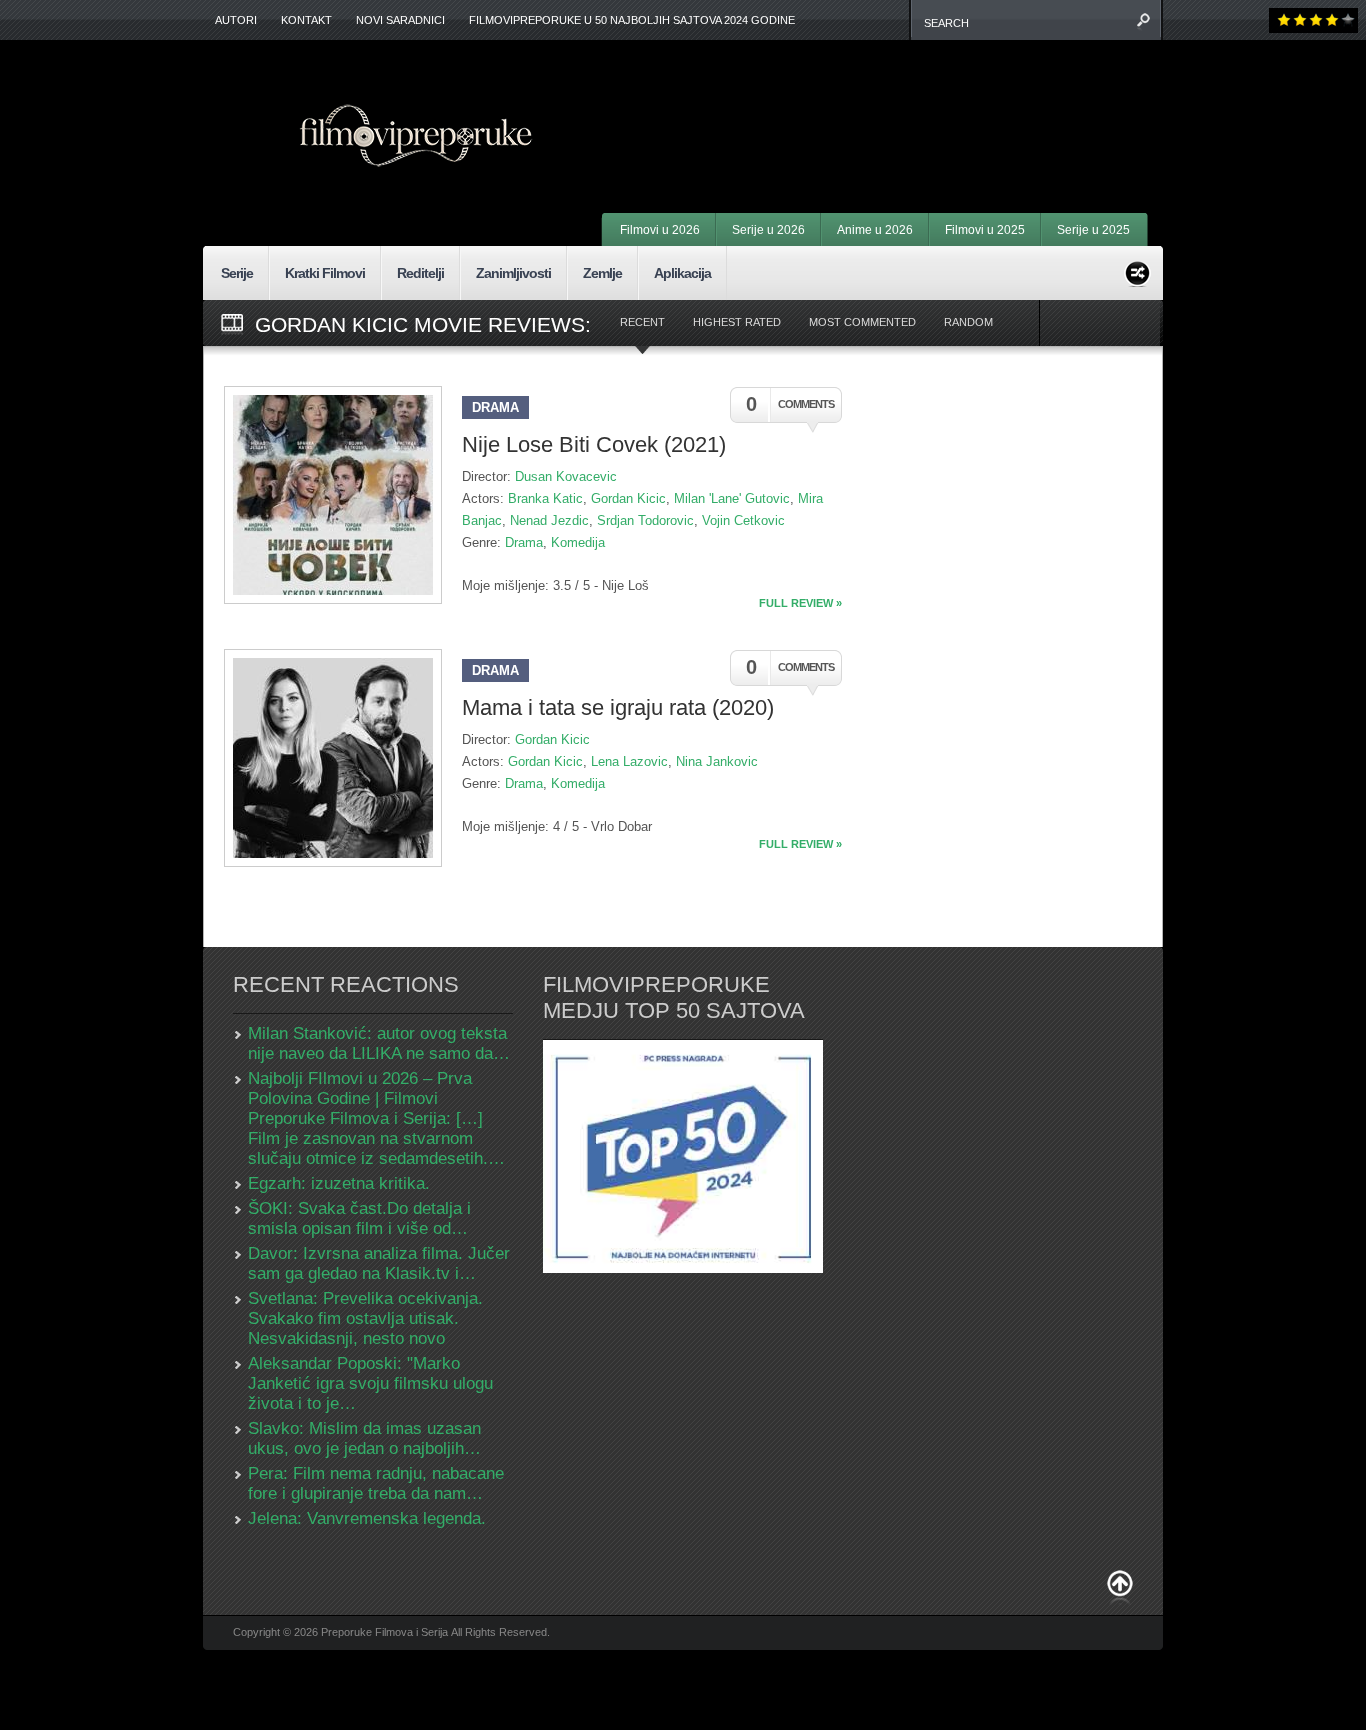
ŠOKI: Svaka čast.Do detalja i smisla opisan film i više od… (359, 1218)
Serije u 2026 (768, 230)
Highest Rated (737, 322)
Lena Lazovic (629, 761)
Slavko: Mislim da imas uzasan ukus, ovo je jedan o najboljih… (364, 1438)
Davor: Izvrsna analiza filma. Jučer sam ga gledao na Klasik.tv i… (379, 1263)
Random (968, 322)
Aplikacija (682, 273)
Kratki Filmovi (325, 273)
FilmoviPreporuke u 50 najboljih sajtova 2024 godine (632, 20)
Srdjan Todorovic (645, 520)
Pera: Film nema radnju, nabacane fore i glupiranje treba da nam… (376, 1483)
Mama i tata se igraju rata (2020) (618, 707)
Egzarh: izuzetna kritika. (339, 1183)
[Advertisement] (899, 100)
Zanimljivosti (513, 273)
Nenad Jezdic (549, 520)
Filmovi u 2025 (985, 230)
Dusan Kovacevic (566, 476)
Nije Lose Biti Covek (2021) (594, 444)
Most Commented (862, 322)
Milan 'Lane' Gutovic (732, 498)
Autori (236, 20)
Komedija (578, 542)
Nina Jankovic (717, 761)
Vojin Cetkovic (743, 520)
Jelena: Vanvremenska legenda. (367, 1518)
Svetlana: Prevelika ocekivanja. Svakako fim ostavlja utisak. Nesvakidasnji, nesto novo (365, 1318)
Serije (237, 273)
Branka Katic (545, 498)
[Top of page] (1120, 1587)
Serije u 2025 (1093, 230)
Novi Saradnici (400, 20)
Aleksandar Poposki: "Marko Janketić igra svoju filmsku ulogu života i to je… (370, 1383)
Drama (495, 407)
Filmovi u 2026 (660, 230)
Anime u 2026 (875, 230)
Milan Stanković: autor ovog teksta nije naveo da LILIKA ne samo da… (379, 1043)
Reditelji (420, 273)
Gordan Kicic (628, 498)
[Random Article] (1137, 270)
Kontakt (306, 20)
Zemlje (602, 273)
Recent (642, 322)
